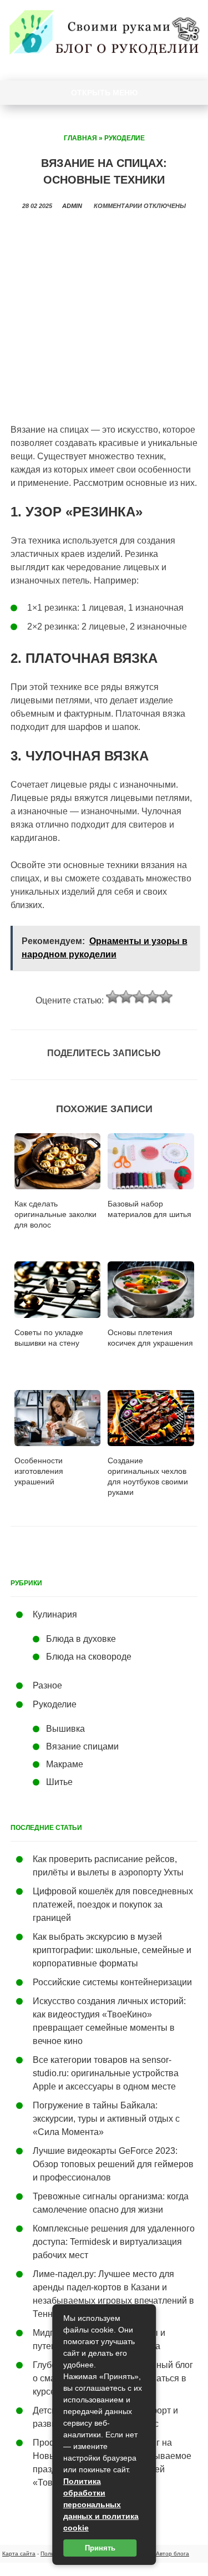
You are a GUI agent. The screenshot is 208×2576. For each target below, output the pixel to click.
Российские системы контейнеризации (112, 1982)
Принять (100, 2548)
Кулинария (55, 1614)
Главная (80, 138)
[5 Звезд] (166, 997)
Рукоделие (125, 138)
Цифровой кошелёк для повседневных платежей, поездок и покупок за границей (113, 1905)
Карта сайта (19, 2554)
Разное (47, 1685)
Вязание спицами (82, 1746)
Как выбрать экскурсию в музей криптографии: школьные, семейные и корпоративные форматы (112, 1950)
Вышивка (65, 1729)
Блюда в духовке (81, 1639)
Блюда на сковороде (89, 1657)
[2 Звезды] (126, 997)
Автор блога (173, 2554)
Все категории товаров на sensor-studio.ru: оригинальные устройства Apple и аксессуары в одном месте (106, 2073)
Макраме (65, 1764)
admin (72, 206)
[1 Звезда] (113, 997)
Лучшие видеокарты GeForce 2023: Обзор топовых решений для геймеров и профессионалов (113, 2164)
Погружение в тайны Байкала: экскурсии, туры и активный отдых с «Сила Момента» (106, 2119)
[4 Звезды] (153, 997)
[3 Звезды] (139, 997)
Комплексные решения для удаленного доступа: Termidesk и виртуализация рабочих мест (114, 2242)
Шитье (59, 1782)
